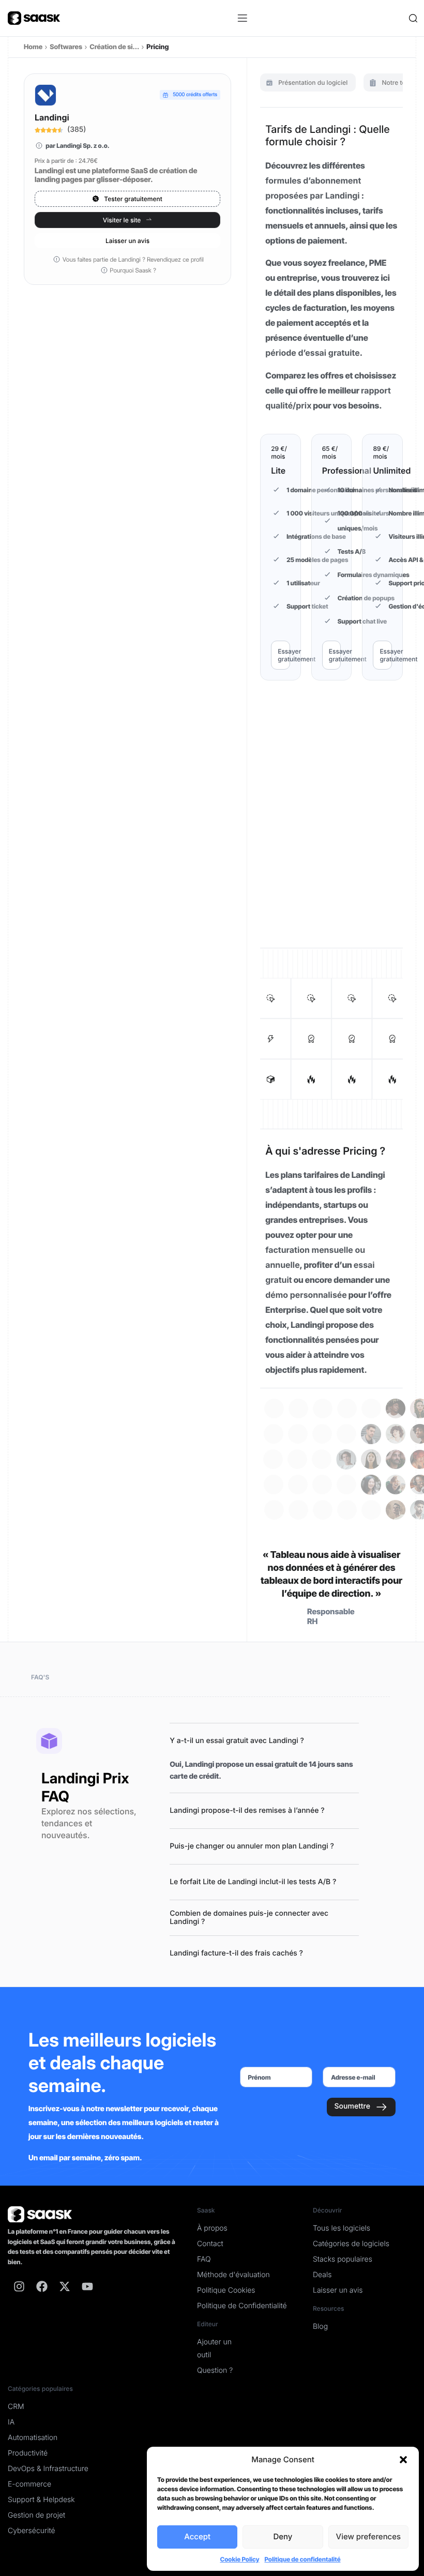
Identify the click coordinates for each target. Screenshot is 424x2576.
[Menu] (243, 18)
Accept (197, 2536)
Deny (283, 2536)
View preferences (368, 2536)
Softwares (66, 47)
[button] (403, 2460)
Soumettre (352, 2106)
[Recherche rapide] (412, 18)
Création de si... (114, 47)
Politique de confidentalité (302, 2559)
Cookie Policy (239, 2559)
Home (33, 47)
